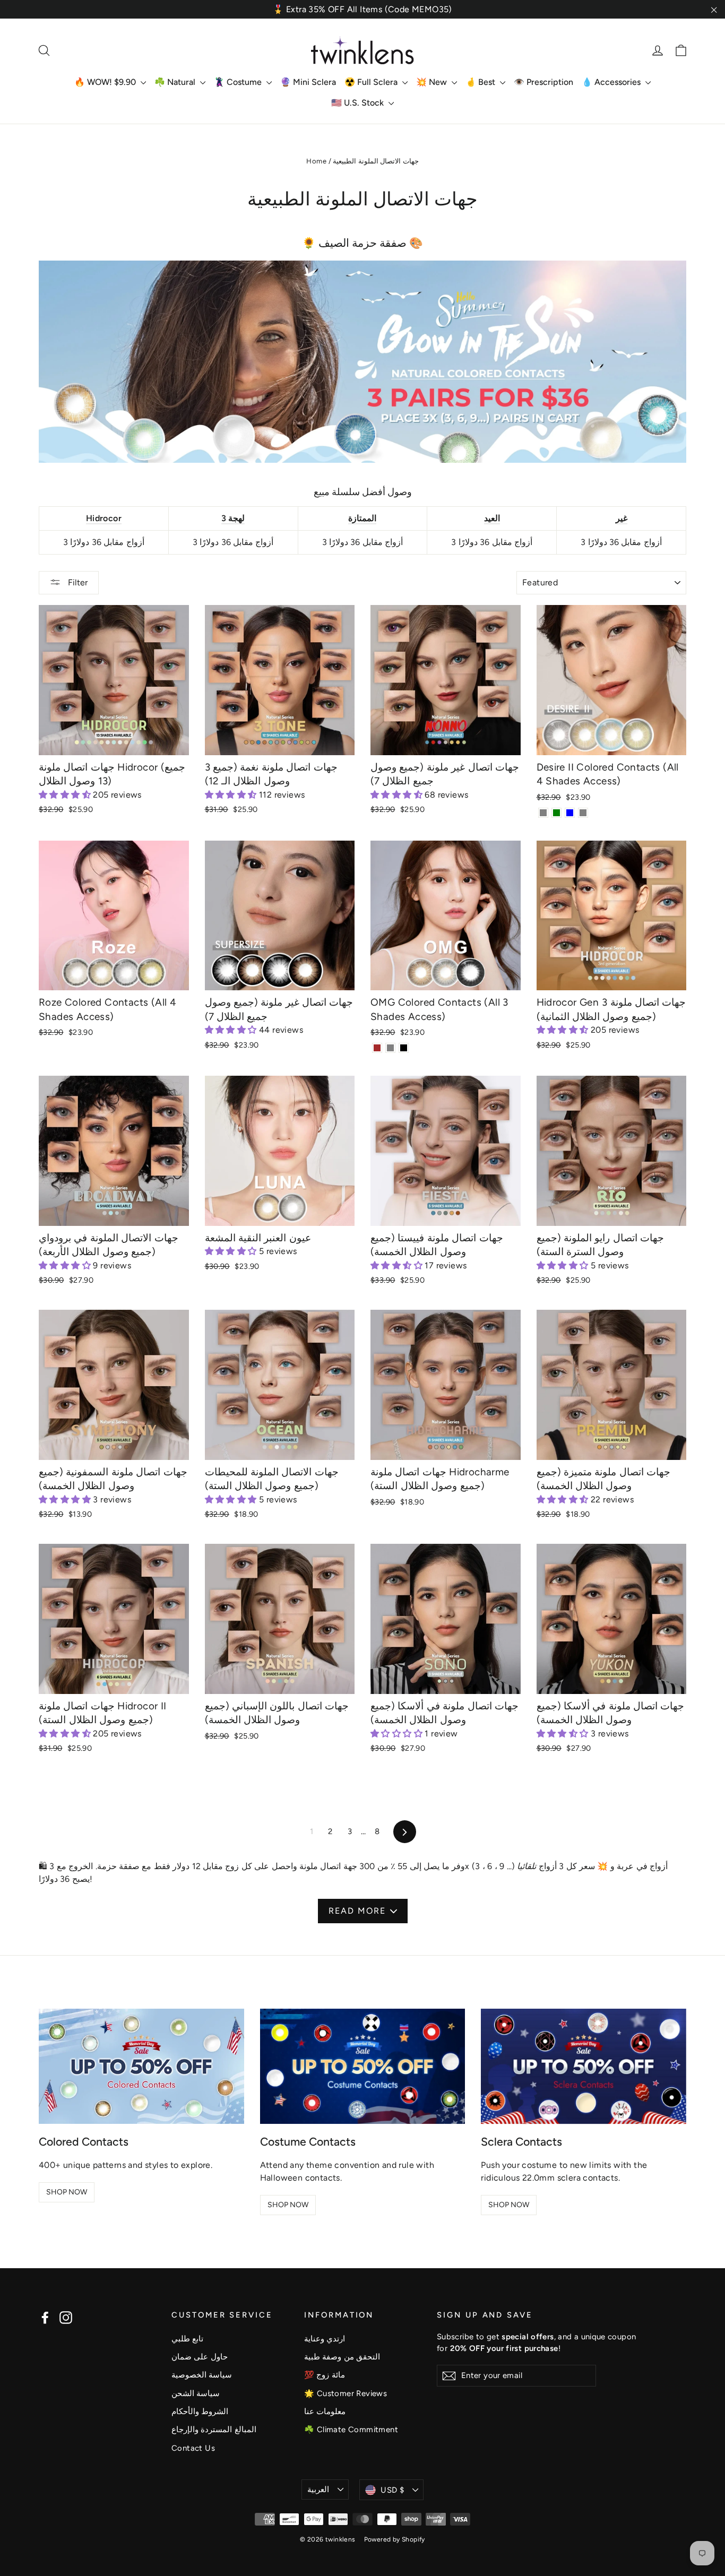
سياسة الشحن (196, 2393)
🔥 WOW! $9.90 (106, 82)
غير (622, 518)
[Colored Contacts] (141, 2066)
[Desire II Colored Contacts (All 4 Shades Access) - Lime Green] (556, 813)
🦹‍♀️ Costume (239, 82)
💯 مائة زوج (325, 2375)
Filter (77, 582)
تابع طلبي (187, 2339)
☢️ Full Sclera (372, 82)
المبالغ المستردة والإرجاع (214, 2430)
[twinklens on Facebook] (45, 2317)
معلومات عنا (325, 2411)
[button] (66, 795)
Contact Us (193, 2448)
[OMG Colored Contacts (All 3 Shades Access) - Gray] (390, 1048)
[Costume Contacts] (363, 2066)
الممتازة (362, 518)
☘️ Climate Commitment (351, 2430)
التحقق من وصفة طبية (342, 2357)
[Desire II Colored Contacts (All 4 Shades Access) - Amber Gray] (543, 813)
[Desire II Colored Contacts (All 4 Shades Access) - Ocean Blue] (570, 813)
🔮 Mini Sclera (308, 82)
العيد (492, 518)
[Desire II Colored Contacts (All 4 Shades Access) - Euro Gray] (583, 813)
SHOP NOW (67, 2192)
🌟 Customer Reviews (346, 2393)
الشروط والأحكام (200, 2411)
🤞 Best (481, 82)
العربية (318, 2489)
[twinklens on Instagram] (66, 2317)
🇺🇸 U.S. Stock (359, 103)
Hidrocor (104, 518)
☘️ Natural (176, 82)
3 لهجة (233, 518)
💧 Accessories (612, 82)
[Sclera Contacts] (584, 2066)
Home (316, 161)
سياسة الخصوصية (202, 2375)
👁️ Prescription (543, 82)
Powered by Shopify (395, 2539)
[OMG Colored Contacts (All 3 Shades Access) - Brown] (377, 1048)
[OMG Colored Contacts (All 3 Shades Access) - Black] (404, 1048)
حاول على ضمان (200, 2357)
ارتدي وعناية (325, 2339)
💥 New (433, 82)
